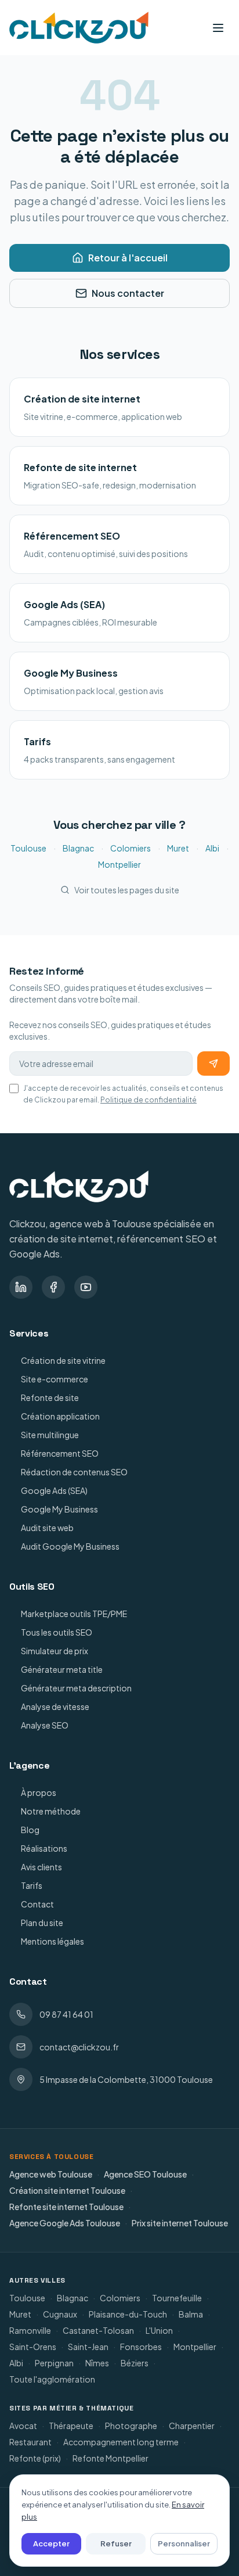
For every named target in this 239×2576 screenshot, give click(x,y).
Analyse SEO (45, 1725)
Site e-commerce (55, 1379)
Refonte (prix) (35, 2458)
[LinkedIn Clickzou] (21, 1287)
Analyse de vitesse (55, 1706)
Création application (60, 1416)
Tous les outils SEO (57, 1632)
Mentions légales (52, 1941)
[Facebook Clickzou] (53, 1287)
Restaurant (30, 2442)
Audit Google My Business (70, 1546)
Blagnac (78, 848)
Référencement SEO (60, 1453)
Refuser (116, 2543)
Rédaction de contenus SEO (74, 1472)
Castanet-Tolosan (98, 2330)
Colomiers (131, 848)
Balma (191, 2314)
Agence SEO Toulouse (145, 2174)
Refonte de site (50, 1397)
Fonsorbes (141, 2347)
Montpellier (119, 864)
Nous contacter (128, 293)
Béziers (135, 2363)
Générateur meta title (62, 1669)
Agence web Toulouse (51, 2174)
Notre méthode (51, 1811)
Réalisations (44, 1848)
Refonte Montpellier (111, 2458)
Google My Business (59, 1509)
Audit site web (47, 1528)
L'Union (159, 2330)
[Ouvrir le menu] (218, 28)
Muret (178, 848)
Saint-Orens (33, 2347)
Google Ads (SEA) (54, 1490)
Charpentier (192, 2426)
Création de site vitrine (63, 1360)
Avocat (23, 2426)
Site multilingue (50, 1435)
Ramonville (30, 2330)
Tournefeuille (177, 2298)
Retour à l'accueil (128, 258)
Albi (212, 848)
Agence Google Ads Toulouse (65, 2223)
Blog (30, 1830)
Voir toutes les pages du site (127, 890)
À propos (39, 1792)
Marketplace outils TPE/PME (74, 1614)
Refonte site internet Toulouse (66, 2207)
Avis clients (41, 1867)
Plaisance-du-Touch (128, 2314)
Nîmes (97, 2363)
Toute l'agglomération (52, 2379)
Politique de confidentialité (149, 1100)
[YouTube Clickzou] (86, 1287)
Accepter (51, 2543)
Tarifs (32, 1885)
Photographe (131, 2426)
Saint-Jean (88, 2347)
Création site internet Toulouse (67, 2190)
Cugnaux (60, 2314)
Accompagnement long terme (121, 2442)
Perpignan (54, 2363)
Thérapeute (71, 2426)
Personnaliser (184, 2543)
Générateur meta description (76, 1688)
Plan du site (42, 1923)
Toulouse (28, 848)
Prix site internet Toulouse (180, 2223)
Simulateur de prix (55, 1651)
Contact (37, 1904)
